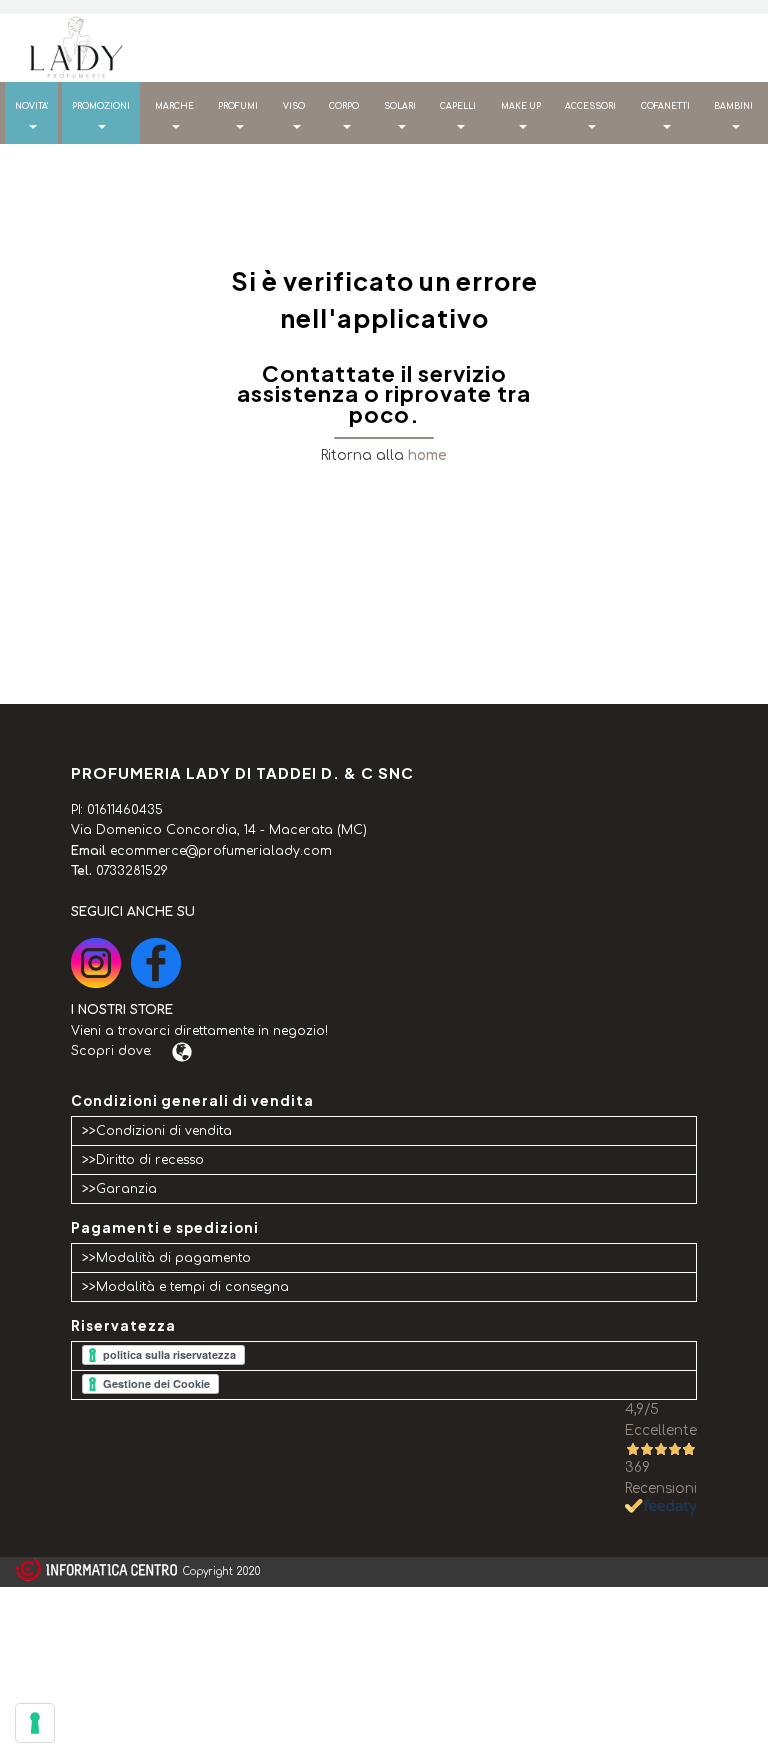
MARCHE (174, 106)
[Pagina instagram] (96, 963)
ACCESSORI (590, 106)
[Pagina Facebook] (156, 963)
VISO (294, 106)
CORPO (344, 106)
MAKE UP (521, 106)
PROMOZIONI (101, 106)
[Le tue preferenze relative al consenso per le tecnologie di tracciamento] (35, 1723)
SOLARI (400, 106)
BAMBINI (733, 106)
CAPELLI (458, 106)
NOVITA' (31, 106)
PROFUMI (238, 106)
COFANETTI (665, 106)
